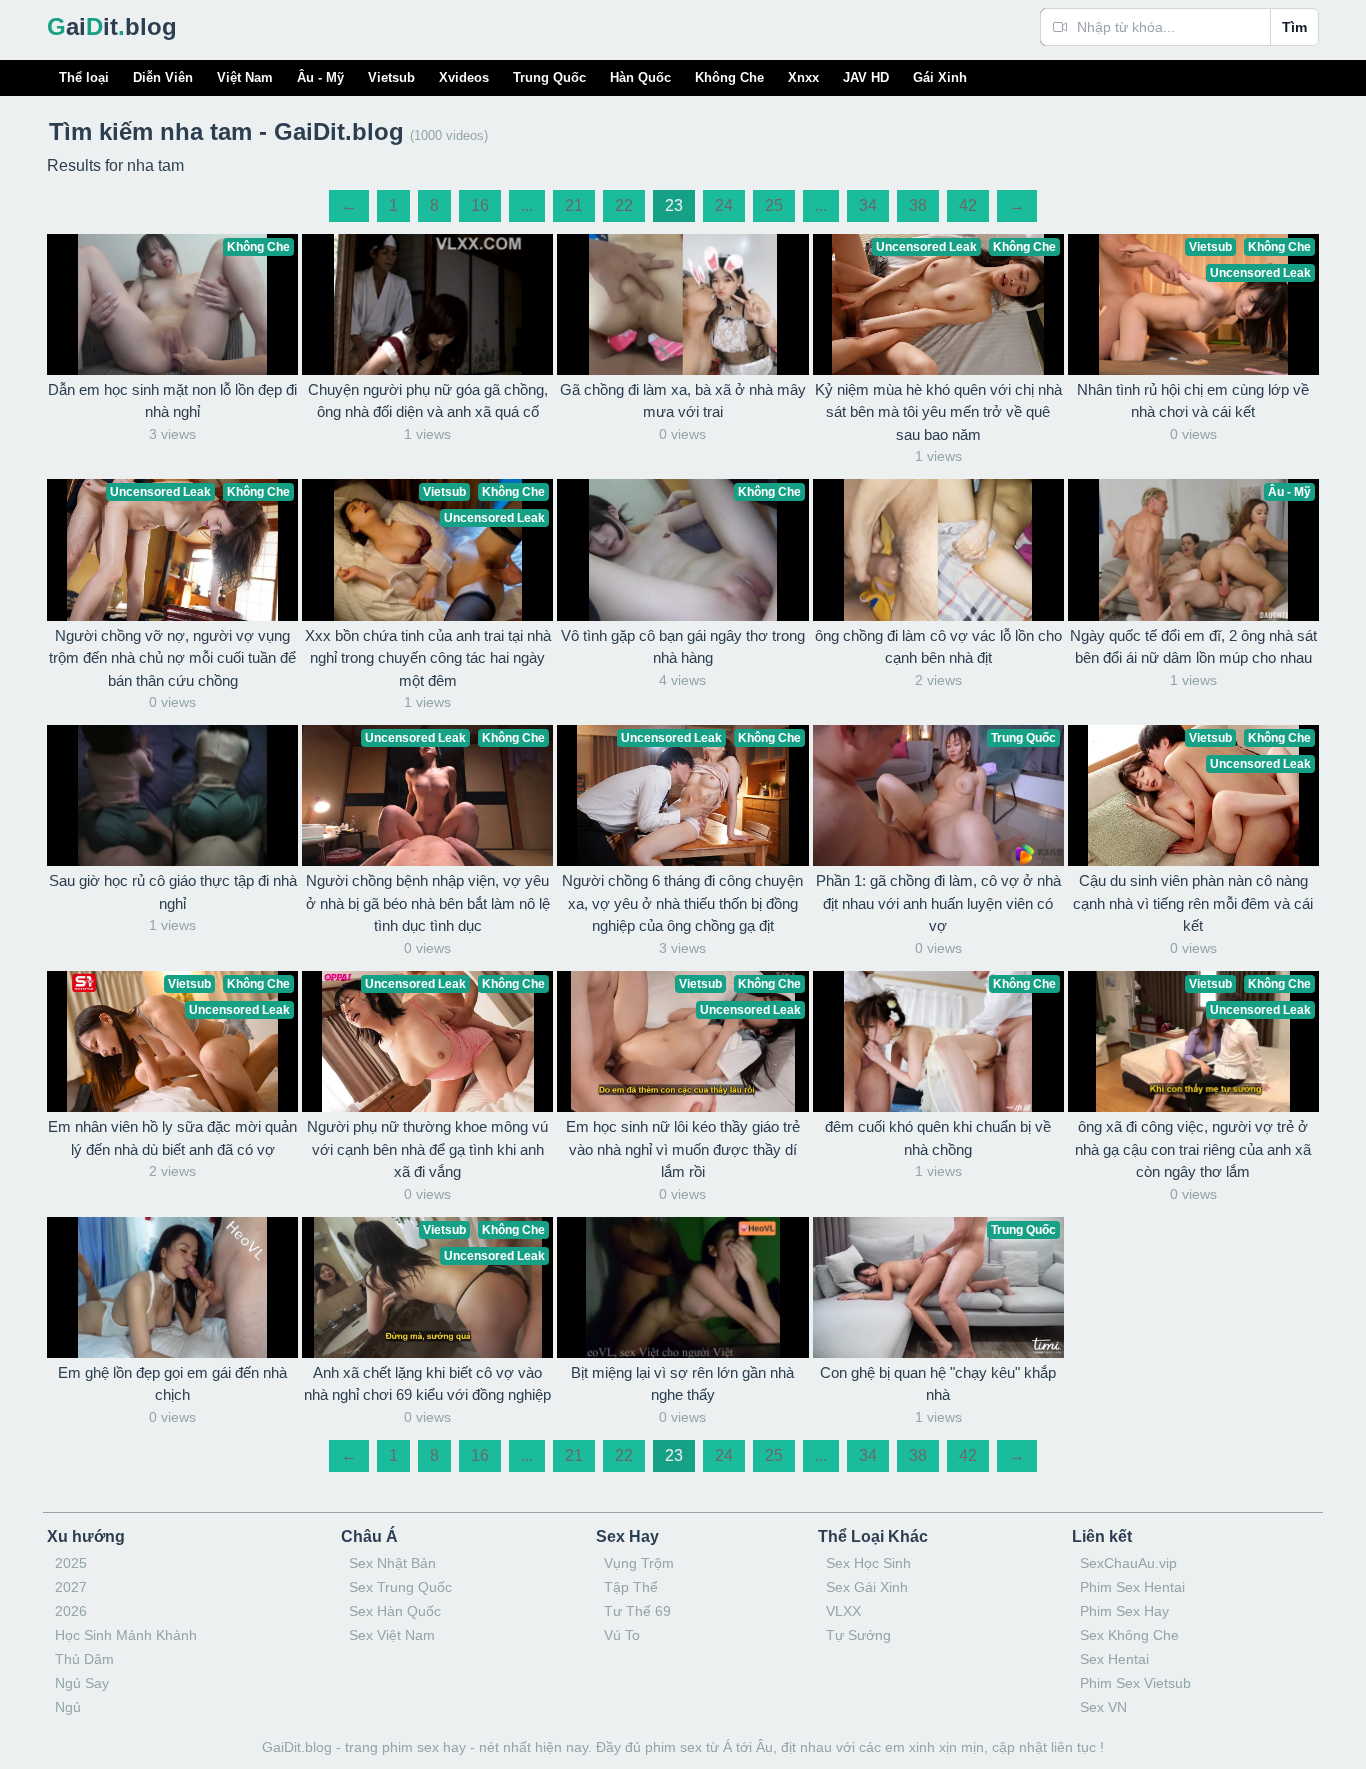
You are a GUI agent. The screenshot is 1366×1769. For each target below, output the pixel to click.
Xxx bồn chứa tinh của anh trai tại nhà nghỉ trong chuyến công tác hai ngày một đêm (428, 658)
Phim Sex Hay (1124, 1611)
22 (624, 205)
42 (968, 205)
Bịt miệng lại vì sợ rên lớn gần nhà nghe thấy (682, 1384)
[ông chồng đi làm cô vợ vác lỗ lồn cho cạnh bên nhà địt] (938, 549)
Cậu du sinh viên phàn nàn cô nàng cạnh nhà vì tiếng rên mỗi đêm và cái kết (1193, 903)
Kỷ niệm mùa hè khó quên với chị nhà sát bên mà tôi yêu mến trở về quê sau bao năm (938, 412)
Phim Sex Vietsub (1135, 1683)
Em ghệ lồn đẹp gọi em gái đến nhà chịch (172, 1384)
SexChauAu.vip (1128, 1563)
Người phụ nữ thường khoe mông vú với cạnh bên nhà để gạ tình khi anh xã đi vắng (427, 1149)
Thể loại (84, 77)
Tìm (1294, 27)
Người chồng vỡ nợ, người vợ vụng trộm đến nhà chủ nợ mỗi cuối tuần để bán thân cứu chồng (172, 658)
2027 (71, 1587)
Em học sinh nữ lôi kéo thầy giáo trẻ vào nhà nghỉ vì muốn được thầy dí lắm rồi (683, 1149)
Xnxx (803, 77)
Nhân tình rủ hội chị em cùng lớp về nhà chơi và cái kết (1193, 401)
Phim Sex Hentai (1132, 1587)
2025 (71, 1563)
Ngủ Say (82, 1683)
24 (724, 205)
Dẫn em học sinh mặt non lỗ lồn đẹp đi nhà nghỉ (172, 401)
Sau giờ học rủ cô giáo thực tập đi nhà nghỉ (173, 892)
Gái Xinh (940, 77)
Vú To (622, 1635)
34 (868, 205)
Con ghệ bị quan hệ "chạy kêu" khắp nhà (938, 1384)
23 (674, 205)
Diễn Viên (163, 77)
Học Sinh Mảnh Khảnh (126, 1635)
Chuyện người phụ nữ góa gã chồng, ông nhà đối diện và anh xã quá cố (428, 401)
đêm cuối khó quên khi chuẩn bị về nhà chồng (938, 1138)
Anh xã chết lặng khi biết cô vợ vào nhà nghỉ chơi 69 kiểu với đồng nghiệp (427, 1384)
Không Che (729, 77)
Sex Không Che (1129, 1635)
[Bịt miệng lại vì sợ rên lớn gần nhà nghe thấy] (682, 1287)
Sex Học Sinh (868, 1563)
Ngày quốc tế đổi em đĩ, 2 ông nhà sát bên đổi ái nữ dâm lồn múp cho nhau (1193, 647)
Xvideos (464, 77)
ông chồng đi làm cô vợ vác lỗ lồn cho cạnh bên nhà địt (938, 647)
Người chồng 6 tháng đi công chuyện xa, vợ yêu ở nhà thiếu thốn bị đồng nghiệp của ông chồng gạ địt (682, 903)
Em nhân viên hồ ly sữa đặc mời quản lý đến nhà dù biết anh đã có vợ (172, 1138)
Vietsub (391, 77)
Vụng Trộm (639, 1563)
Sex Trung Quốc (400, 1587)
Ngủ (68, 1707)
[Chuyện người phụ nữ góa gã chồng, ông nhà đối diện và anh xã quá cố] (427, 304)
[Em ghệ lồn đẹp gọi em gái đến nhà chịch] (172, 1287)
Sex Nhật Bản (392, 1563)
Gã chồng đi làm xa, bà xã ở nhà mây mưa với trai (683, 401)
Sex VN (1103, 1707)
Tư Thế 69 (637, 1611)
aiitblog (112, 26)
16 (480, 205)
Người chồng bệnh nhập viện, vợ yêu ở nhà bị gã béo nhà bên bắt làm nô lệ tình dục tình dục (428, 903)
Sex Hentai (1114, 1659)
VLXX (843, 1611)
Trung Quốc (549, 77)
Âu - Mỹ (320, 77)
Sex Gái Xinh (867, 1587)
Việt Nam (245, 77)
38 (918, 205)
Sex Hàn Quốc (395, 1611)
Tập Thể (631, 1587)
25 (774, 205)
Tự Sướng (858, 1635)
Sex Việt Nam (392, 1635)
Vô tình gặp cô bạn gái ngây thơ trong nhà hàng (683, 647)
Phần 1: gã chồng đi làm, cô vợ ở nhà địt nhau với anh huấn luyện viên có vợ (938, 903)
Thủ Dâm (84, 1659)
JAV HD (866, 77)
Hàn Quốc (640, 77)
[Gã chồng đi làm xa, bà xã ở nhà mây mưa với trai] (682, 304)
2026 (71, 1611)
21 (574, 205)
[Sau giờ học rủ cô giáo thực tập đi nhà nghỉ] (172, 795)
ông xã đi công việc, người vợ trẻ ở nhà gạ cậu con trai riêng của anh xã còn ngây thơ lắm (1193, 1149)
